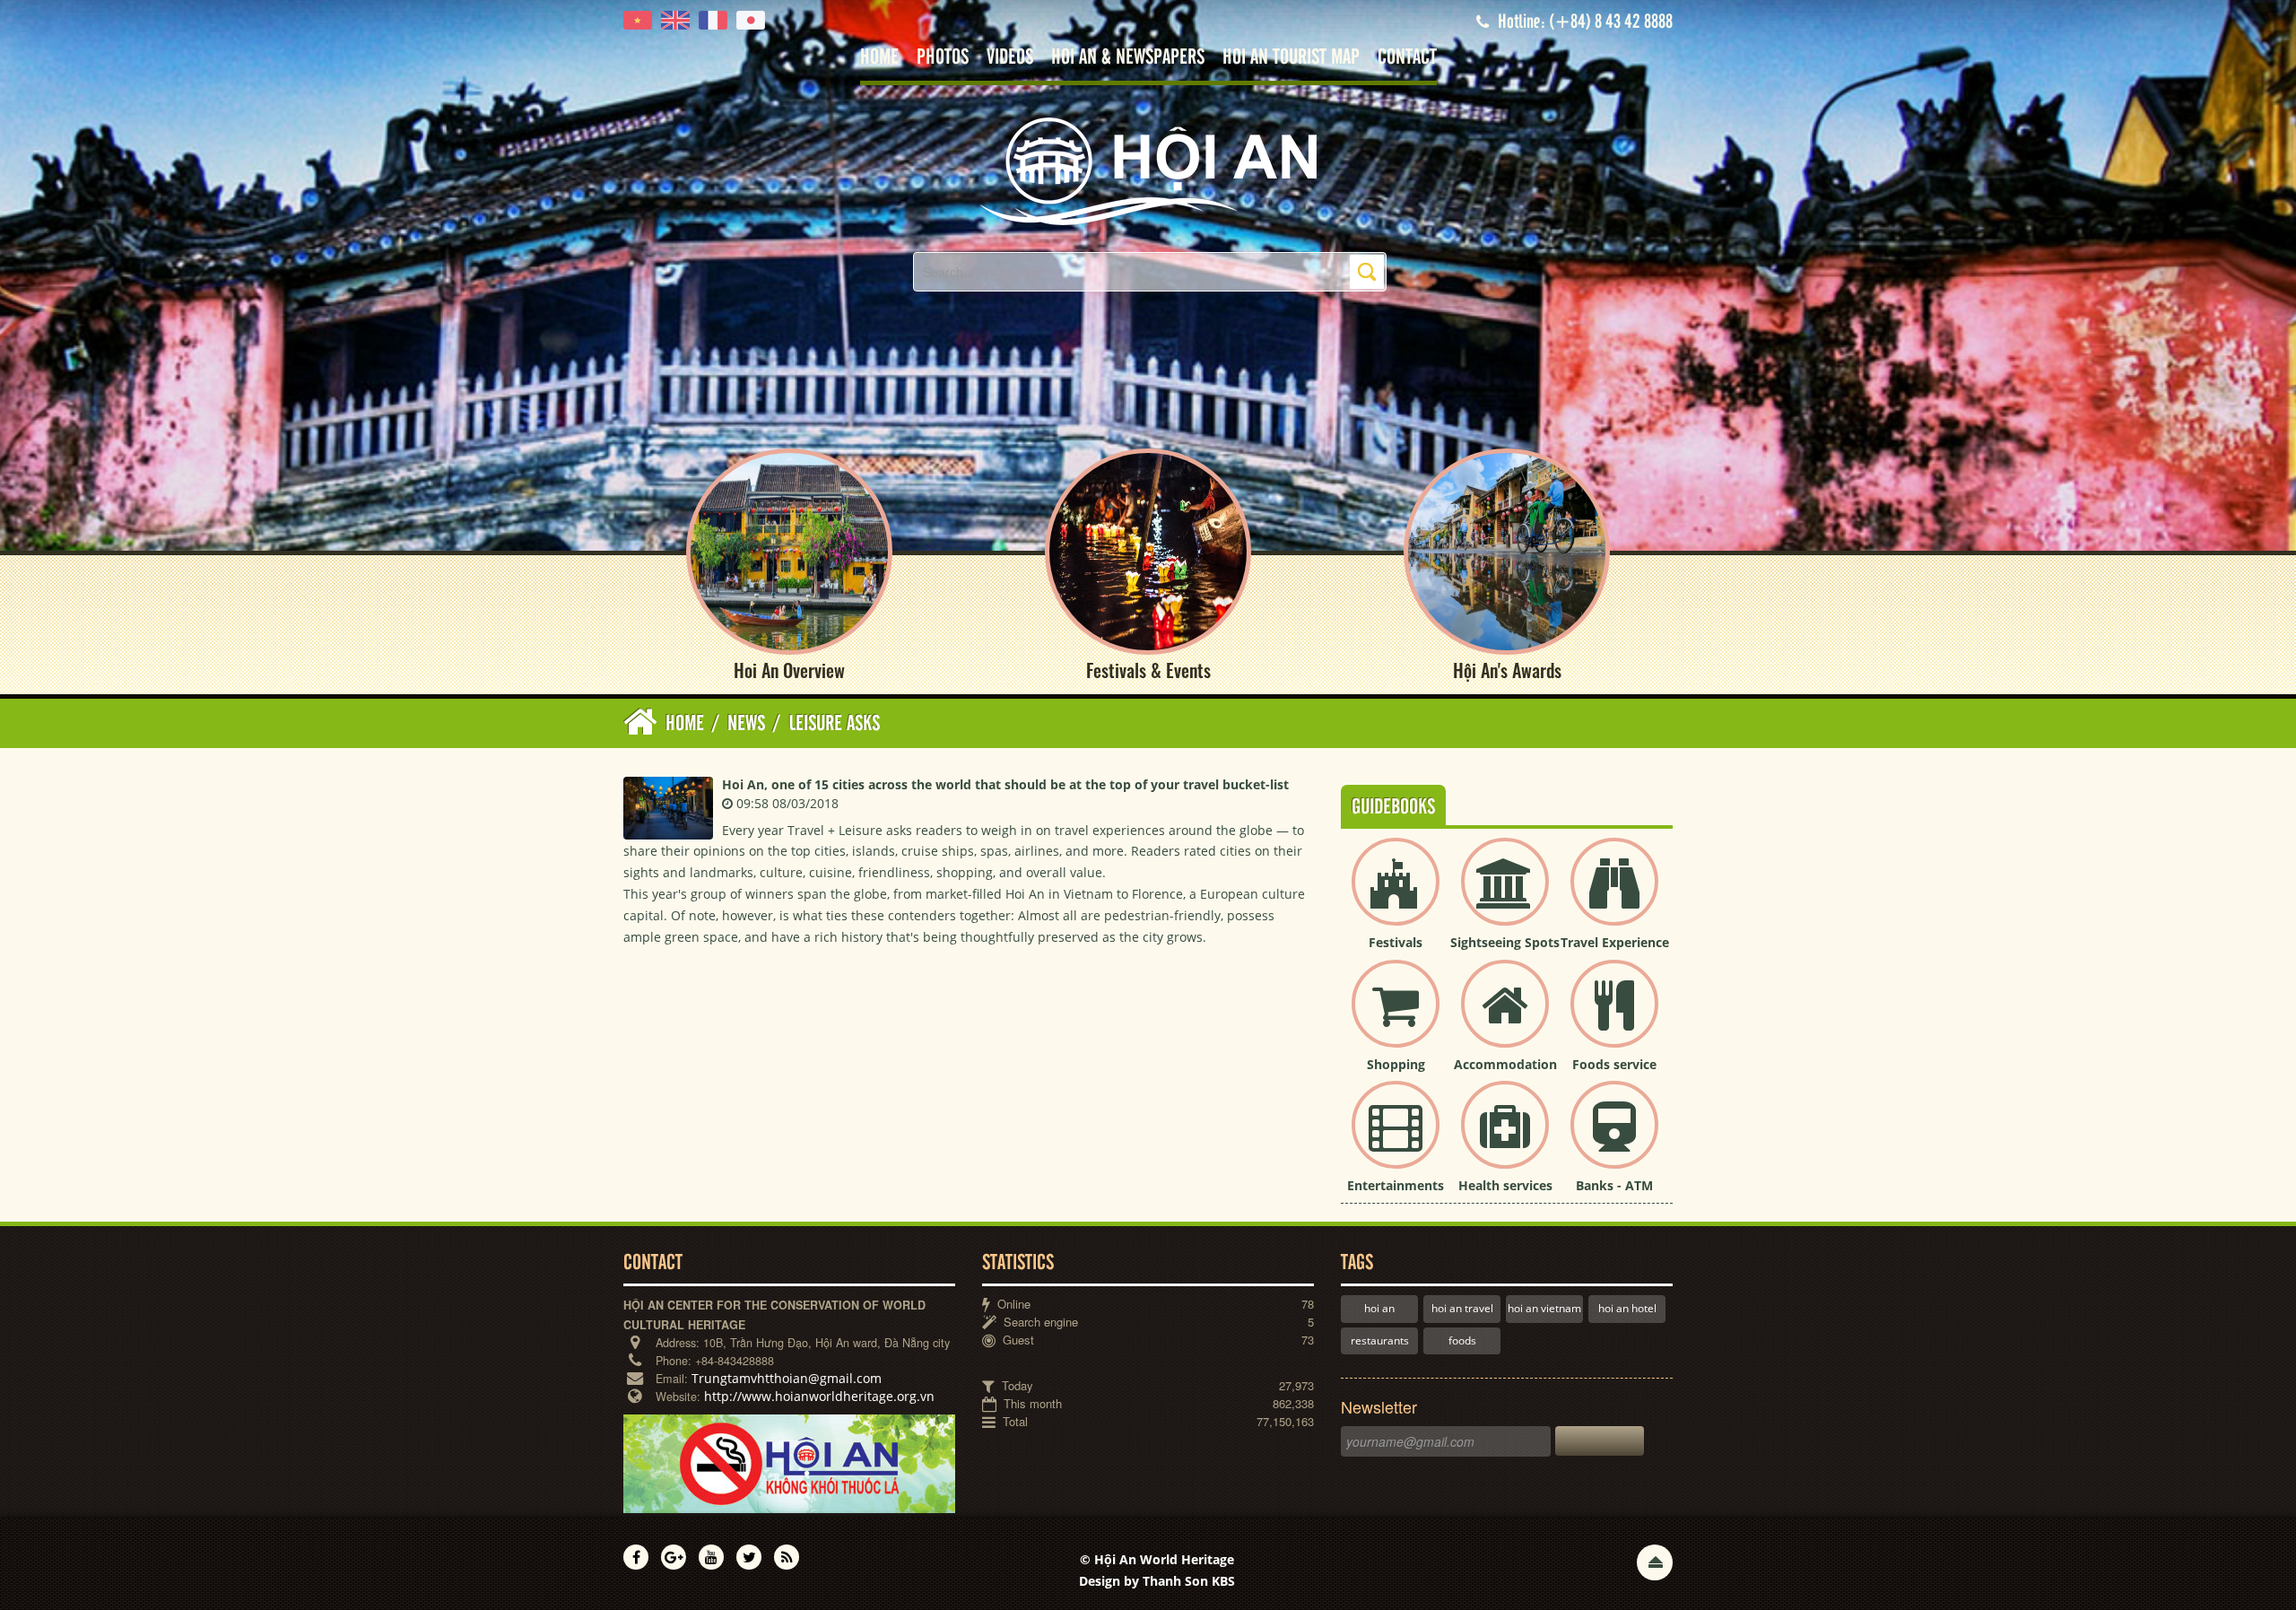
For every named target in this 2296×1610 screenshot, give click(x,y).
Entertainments (1396, 1185)
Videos (1010, 58)
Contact (1407, 58)
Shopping (1396, 1064)
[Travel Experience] (1614, 896)
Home (879, 58)
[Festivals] (1396, 896)
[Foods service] (1614, 1018)
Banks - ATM (1614, 1185)
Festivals (1396, 942)
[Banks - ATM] (1614, 1140)
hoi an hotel (1627, 1308)
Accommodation (1505, 1064)
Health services (1505, 1185)
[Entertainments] (1396, 1140)
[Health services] (1505, 1140)
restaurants (1380, 1340)
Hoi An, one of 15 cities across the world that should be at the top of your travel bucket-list (1005, 784)
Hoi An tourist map (1291, 58)
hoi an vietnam (1544, 1308)
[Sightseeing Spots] (1505, 896)
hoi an (1379, 1308)
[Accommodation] (1505, 1018)
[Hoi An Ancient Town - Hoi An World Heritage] (1148, 170)
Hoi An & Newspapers (1128, 58)
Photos (943, 58)
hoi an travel (1462, 1308)
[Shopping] (1396, 1018)
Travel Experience (1615, 942)
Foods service (1614, 1064)
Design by (1157, 1581)
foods (1462, 1340)
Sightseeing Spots (1505, 942)
